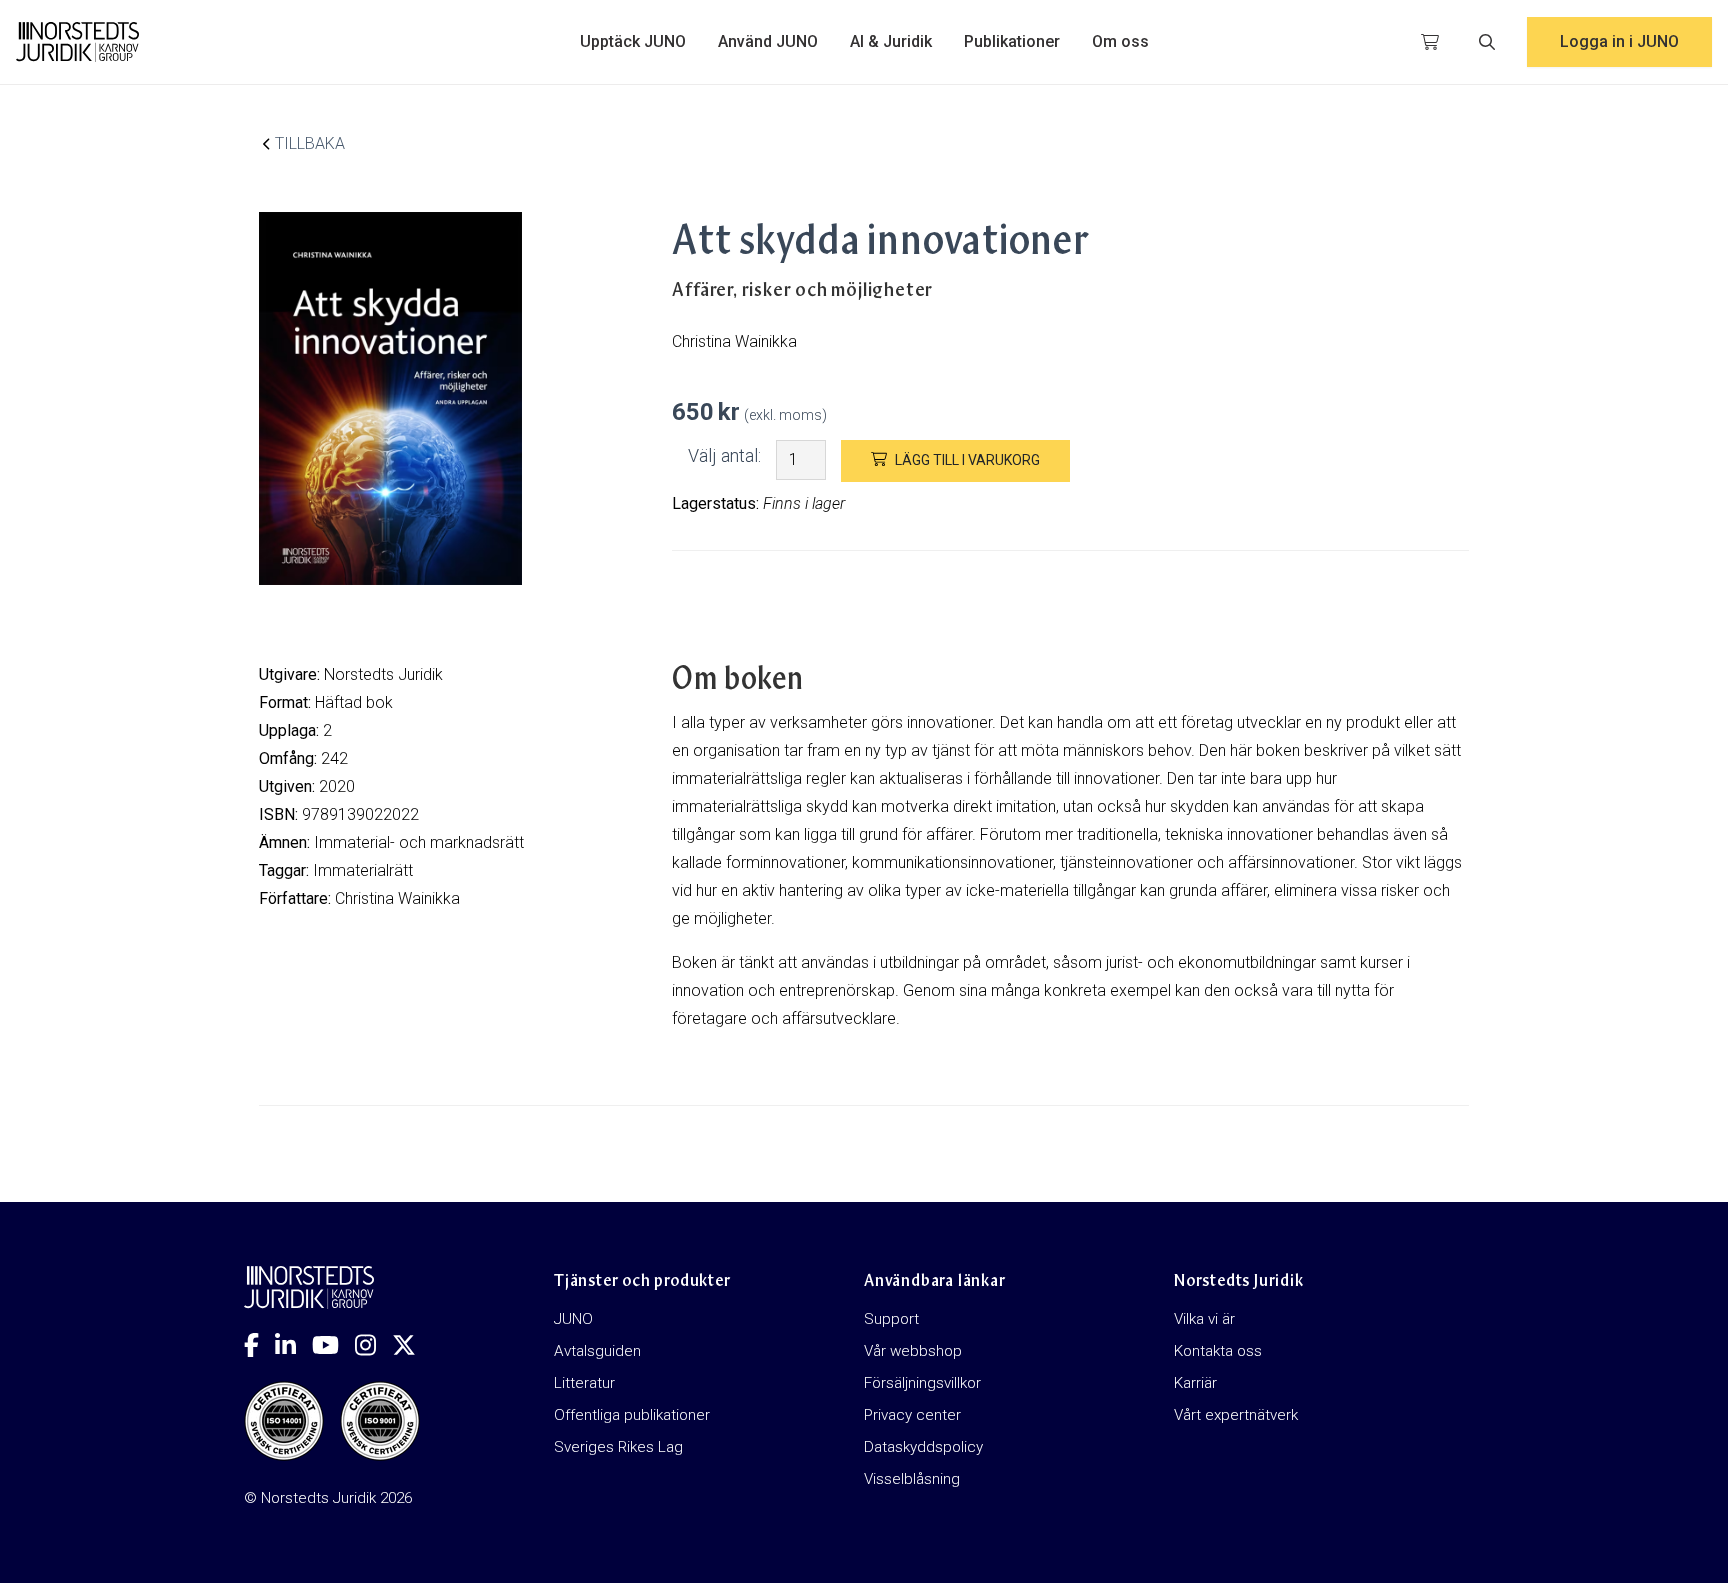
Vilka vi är (1204, 1319)
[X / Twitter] (412, 1345)
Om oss (1120, 41)
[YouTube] (333, 1345)
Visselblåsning (912, 1479)
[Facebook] (259, 1345)
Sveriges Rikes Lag (618, 1447)
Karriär (1195, 1383)
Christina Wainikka (397, 898)
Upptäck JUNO (633, 41)
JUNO (573, 1319)
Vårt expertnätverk (1236, 1415)
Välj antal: (724, 455)
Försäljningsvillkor (922, 1383)
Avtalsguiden (597, 1351)
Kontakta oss (1218, 1351)
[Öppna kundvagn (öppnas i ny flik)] (1430, 42)
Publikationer (1012, 41)
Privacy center (912, 1415)
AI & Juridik (891, 41)
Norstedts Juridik (383, 674)
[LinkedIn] (293, 1345)
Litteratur (584, 1383)
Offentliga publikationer (632, 1415)
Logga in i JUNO (1619, 41)
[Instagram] (373, 1345)
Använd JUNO (768, 41)
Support (891, 1319)
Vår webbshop (913, 1351)
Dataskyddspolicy (923, 1447)
